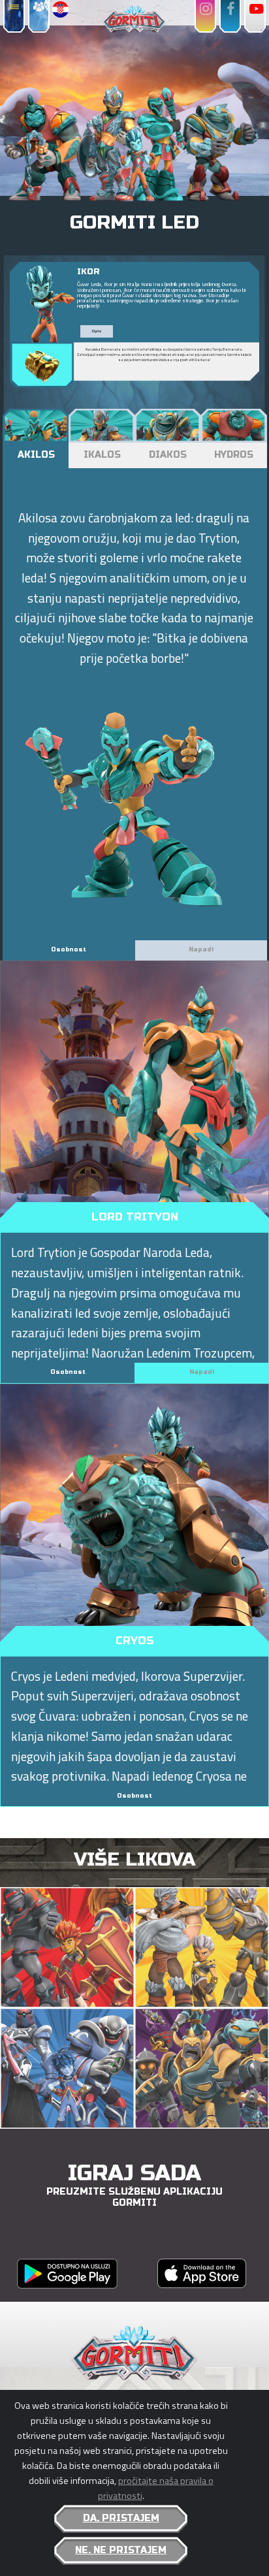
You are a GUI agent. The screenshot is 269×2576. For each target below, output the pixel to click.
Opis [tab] (97, 331)
